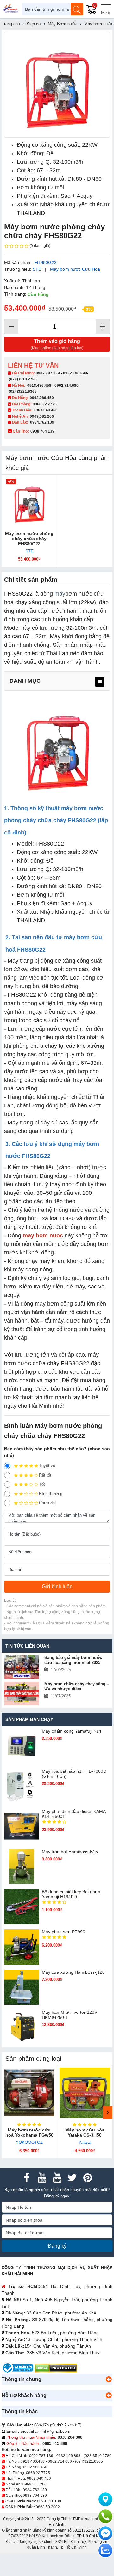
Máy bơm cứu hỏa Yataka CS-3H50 (85, 2132)
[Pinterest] (87, 2178)
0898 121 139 (49, 2501)
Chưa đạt (47, 1503)
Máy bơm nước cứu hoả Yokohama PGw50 (29, 2132)
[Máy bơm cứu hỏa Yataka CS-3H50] (85, 2093)
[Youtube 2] (57, 2178)
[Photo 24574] (57, 85)
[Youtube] (42, 2178)
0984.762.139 (42, 422)
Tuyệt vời (48, 1466)
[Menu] (106, 9)
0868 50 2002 (48, 2507)
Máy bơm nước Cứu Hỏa (75, 269)
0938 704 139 (35, 2496)
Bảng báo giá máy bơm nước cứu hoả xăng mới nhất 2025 (73, 1660)
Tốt (42, 1484)
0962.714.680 (66, 386)
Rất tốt (45, 1475)
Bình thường (51, 1494)
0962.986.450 (42, 398)
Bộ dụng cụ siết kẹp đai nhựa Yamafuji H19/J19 (71, 1894)
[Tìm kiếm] (77, 9)
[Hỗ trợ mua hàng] (105, 2516)
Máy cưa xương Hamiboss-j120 (73, 1972)
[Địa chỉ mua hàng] (105, 2499)
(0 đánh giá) (40, 246)
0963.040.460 (46, 410)
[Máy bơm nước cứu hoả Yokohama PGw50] (29, 2093)
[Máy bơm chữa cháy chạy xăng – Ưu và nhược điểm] (22, 1693)
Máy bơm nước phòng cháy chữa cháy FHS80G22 (29, 539)
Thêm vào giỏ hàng (57, 344)
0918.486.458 (39, 386)
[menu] (100, 682)
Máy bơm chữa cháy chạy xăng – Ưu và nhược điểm (77, 1686)
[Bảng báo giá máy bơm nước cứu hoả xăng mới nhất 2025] (22, 1667)
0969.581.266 (42, 416)
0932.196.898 (75, 373)
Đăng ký (57, 2246)
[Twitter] (72, 2178)
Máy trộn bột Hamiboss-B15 (70, 1852)
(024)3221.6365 (23, 392)
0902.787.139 (48, 373)
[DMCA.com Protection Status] (56, 2368)
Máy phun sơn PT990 (63, 1932)
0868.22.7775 (45, 404)
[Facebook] (27, 2178)
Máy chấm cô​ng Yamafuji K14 (72, 1731)
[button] (109, 2379)
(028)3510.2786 (23, 379)
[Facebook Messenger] (105, 2533)
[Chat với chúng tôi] (105, 2550)
